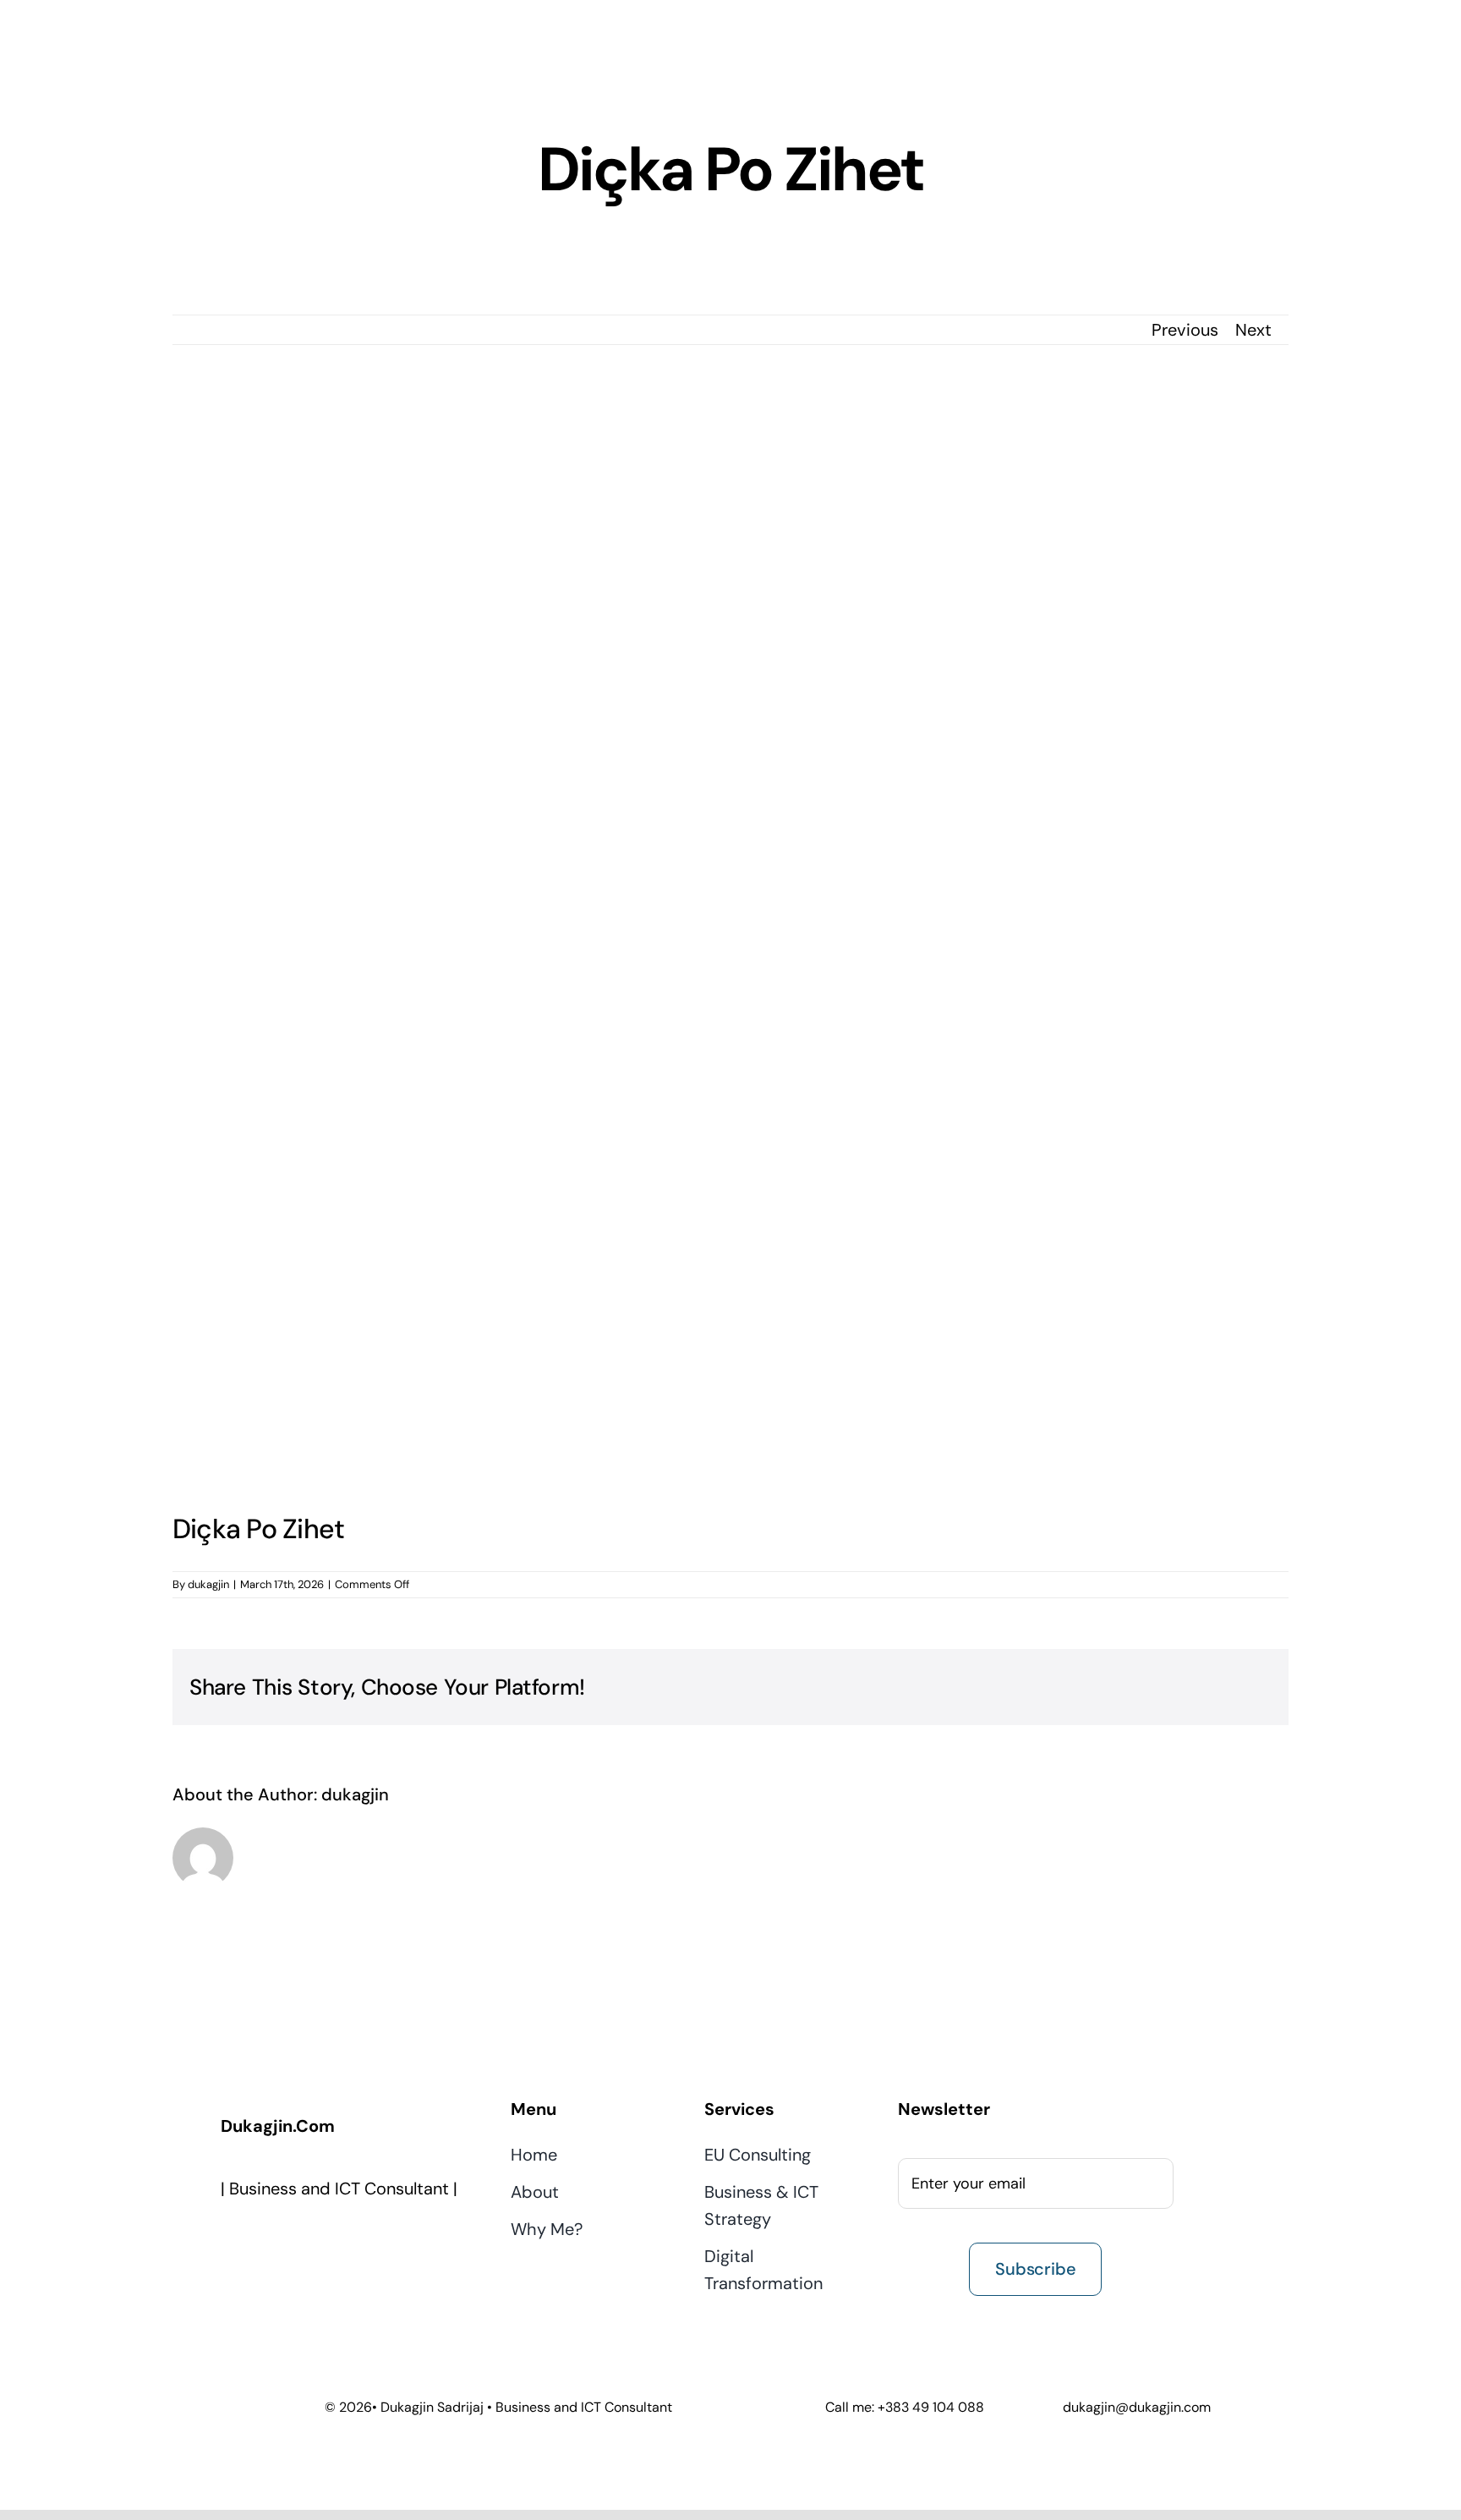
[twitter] (265, 2242)
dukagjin (208, 1584)
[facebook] (230, 2242)
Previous (1185, 330)
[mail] (372, 2242)
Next (1253, 330)
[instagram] (301, 2242)
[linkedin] (337, 2242)
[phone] (408, 2242)
